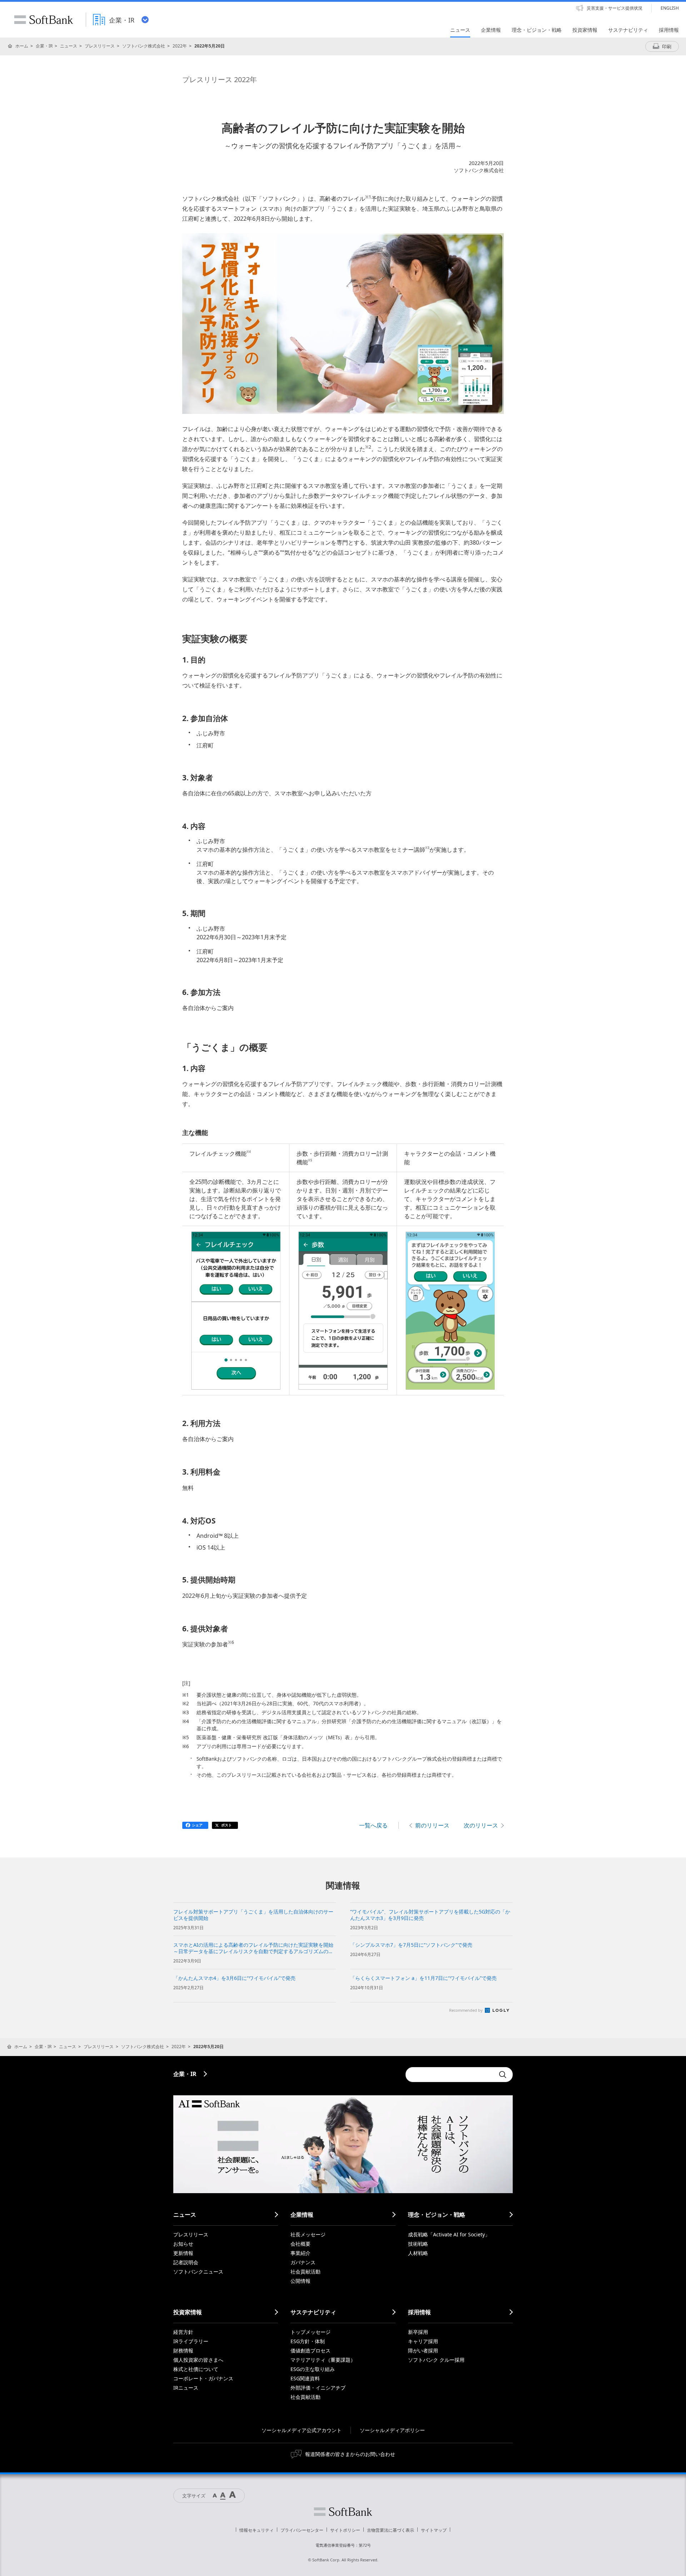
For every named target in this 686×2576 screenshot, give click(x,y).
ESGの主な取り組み (313, 2369)
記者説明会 (186, 2262)
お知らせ (183, 2244)
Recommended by (466, 2010)
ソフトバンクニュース (198, 2272)
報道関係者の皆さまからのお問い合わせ (350, 2454)
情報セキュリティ (257, 2530)
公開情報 (300, 2281)
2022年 (180, 46)
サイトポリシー (345, 2530)
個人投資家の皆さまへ (198, 2360)
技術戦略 (418, 2244)
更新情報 (183, 2253)
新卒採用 (418, 2332)
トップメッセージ (310, 2332)
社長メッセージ (308, 2234)
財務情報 (183, 2350)
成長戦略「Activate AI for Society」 (449, 2234)
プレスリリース (100, 46)
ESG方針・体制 (308, 2341)
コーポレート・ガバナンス (203, 2378)
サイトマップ (434, 2530)
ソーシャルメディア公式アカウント (302, 2430)
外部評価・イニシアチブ (318, 2388)
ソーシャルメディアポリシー (392, 2430)
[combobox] (450, 2075)
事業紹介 (300, 2253)
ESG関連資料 (305, 2378)
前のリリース (432, 1825)
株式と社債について (196, 2369)
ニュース (69, 46)
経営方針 (183, 2332)
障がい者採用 (423, 2350)
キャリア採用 (423, 2341)
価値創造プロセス (310, 2350)
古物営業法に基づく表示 (391, 2530)
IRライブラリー (191, 2341)
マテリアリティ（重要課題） (323, 2360)
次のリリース (481, 1825)
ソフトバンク (343, 2512)
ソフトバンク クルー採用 (436, 2360)
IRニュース (186, 2388)
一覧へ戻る (373, 1825)
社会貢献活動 (305, 2272)
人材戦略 (418, 2253)
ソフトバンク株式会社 (144, 46)
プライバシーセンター (302, 2530)
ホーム (22, 46)
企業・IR (44, 46)
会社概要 (300, 2244)
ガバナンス (303, 2262)
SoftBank (44, 20)
